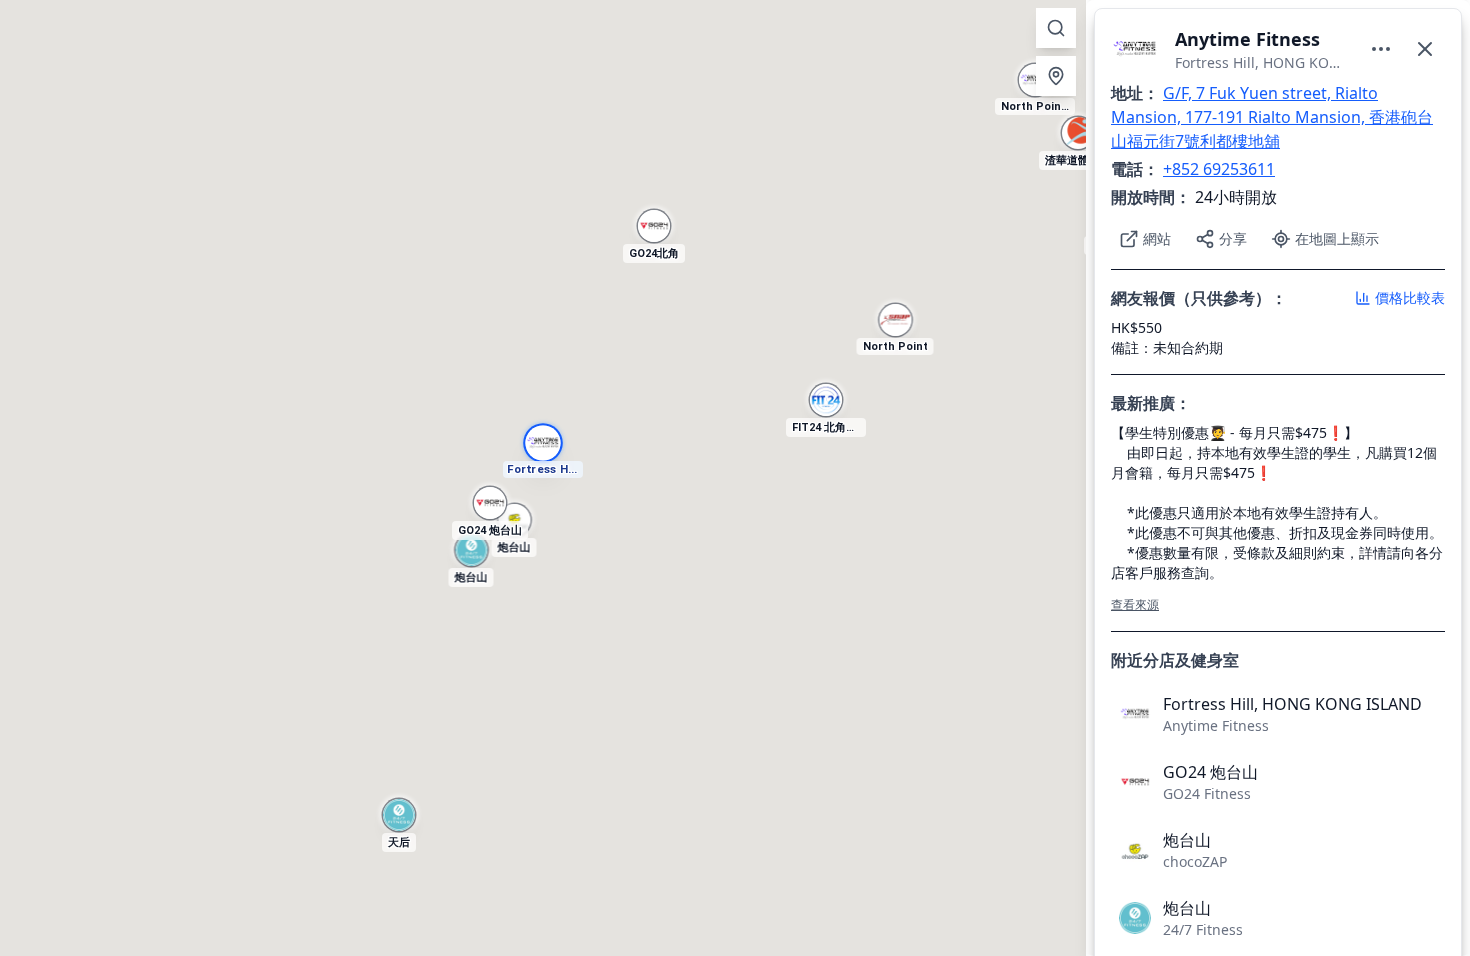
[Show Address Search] (1056, 28)
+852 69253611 (1219, 169)
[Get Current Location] (1056, 76)
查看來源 (1135, 604)
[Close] (1425, 49)
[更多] (1381, 49)
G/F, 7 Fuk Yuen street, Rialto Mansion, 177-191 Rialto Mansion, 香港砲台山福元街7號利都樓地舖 (1272, 117)
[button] (1078, 143)
